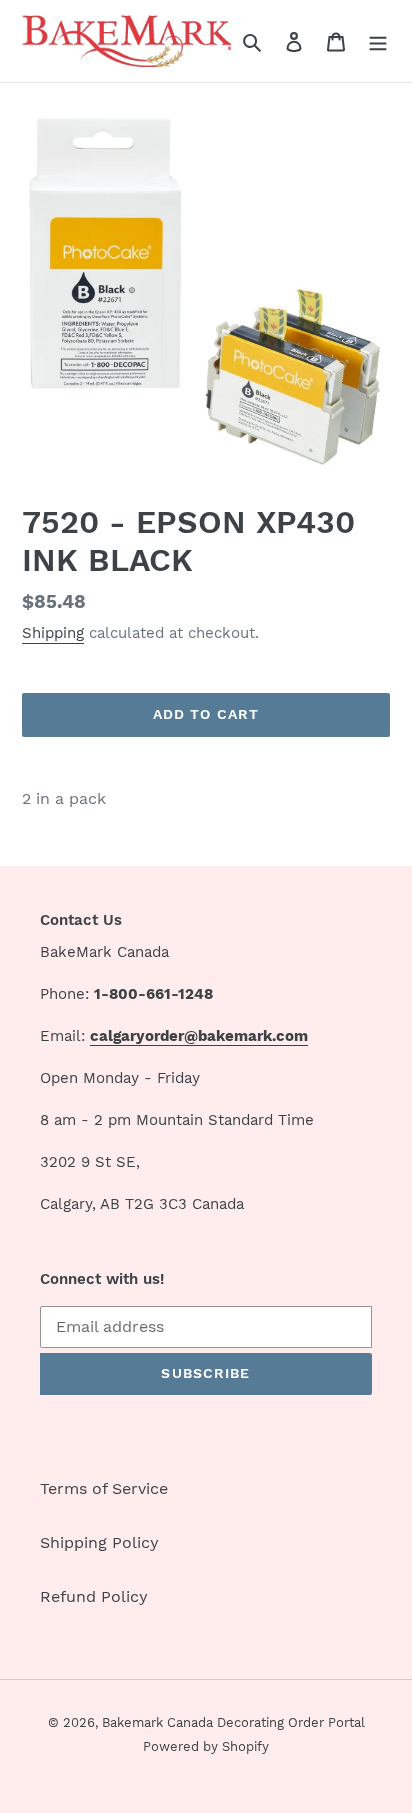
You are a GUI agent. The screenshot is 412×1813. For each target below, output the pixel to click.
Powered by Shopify (206, 1746)
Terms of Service (104, 1488)
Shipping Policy (99, 1542)
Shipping (53, 633)
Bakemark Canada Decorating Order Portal (233, 1722)
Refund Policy (94, 1596)
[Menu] (378, 41)
